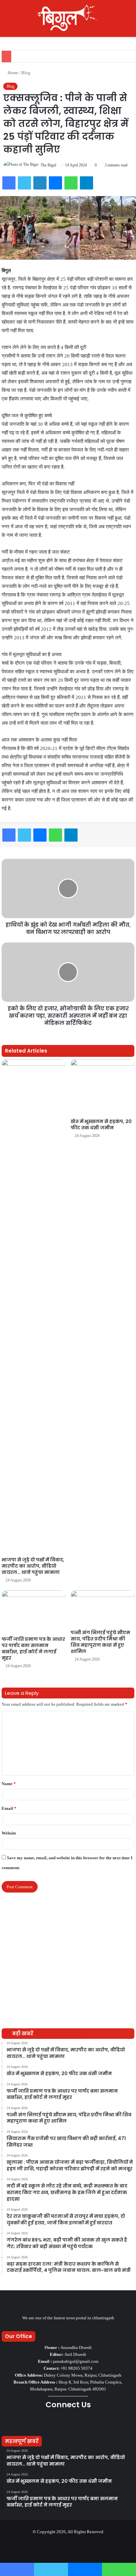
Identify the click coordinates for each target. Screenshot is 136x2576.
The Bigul (48, 165)
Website (9, 1833)
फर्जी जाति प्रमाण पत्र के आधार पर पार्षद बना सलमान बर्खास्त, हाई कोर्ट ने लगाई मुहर (33, 1649)
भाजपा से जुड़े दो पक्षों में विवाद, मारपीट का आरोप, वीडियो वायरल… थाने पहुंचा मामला (33, 1566)
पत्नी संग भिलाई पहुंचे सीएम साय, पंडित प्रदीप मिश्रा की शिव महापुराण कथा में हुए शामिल (100, 1642)
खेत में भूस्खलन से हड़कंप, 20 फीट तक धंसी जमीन (101, 1125)
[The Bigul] (68, 18)
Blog (26, 73)
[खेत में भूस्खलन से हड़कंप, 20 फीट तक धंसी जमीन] (102, 1087)
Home (12, 73)
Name (9, 1784)
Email (9, 1808)
